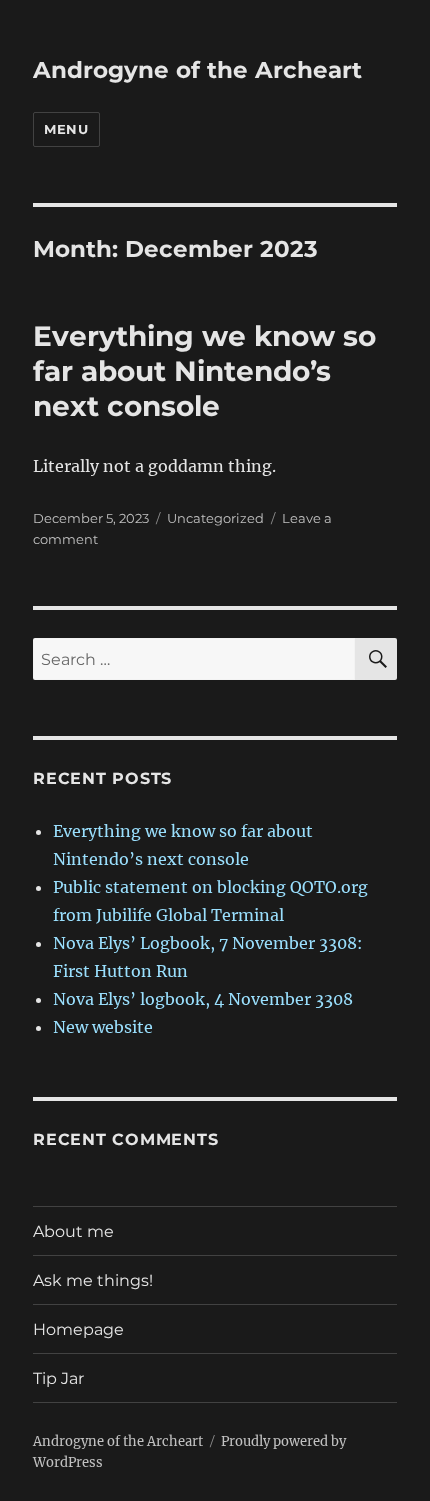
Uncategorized (215, 518)
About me (73, 1231)
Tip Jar (58, 1378)
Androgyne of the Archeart (197, 70)
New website (103, 1027)
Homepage (78, 1329)
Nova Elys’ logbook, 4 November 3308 (203, 999)
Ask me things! (93, 1280)
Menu (66, 129)
